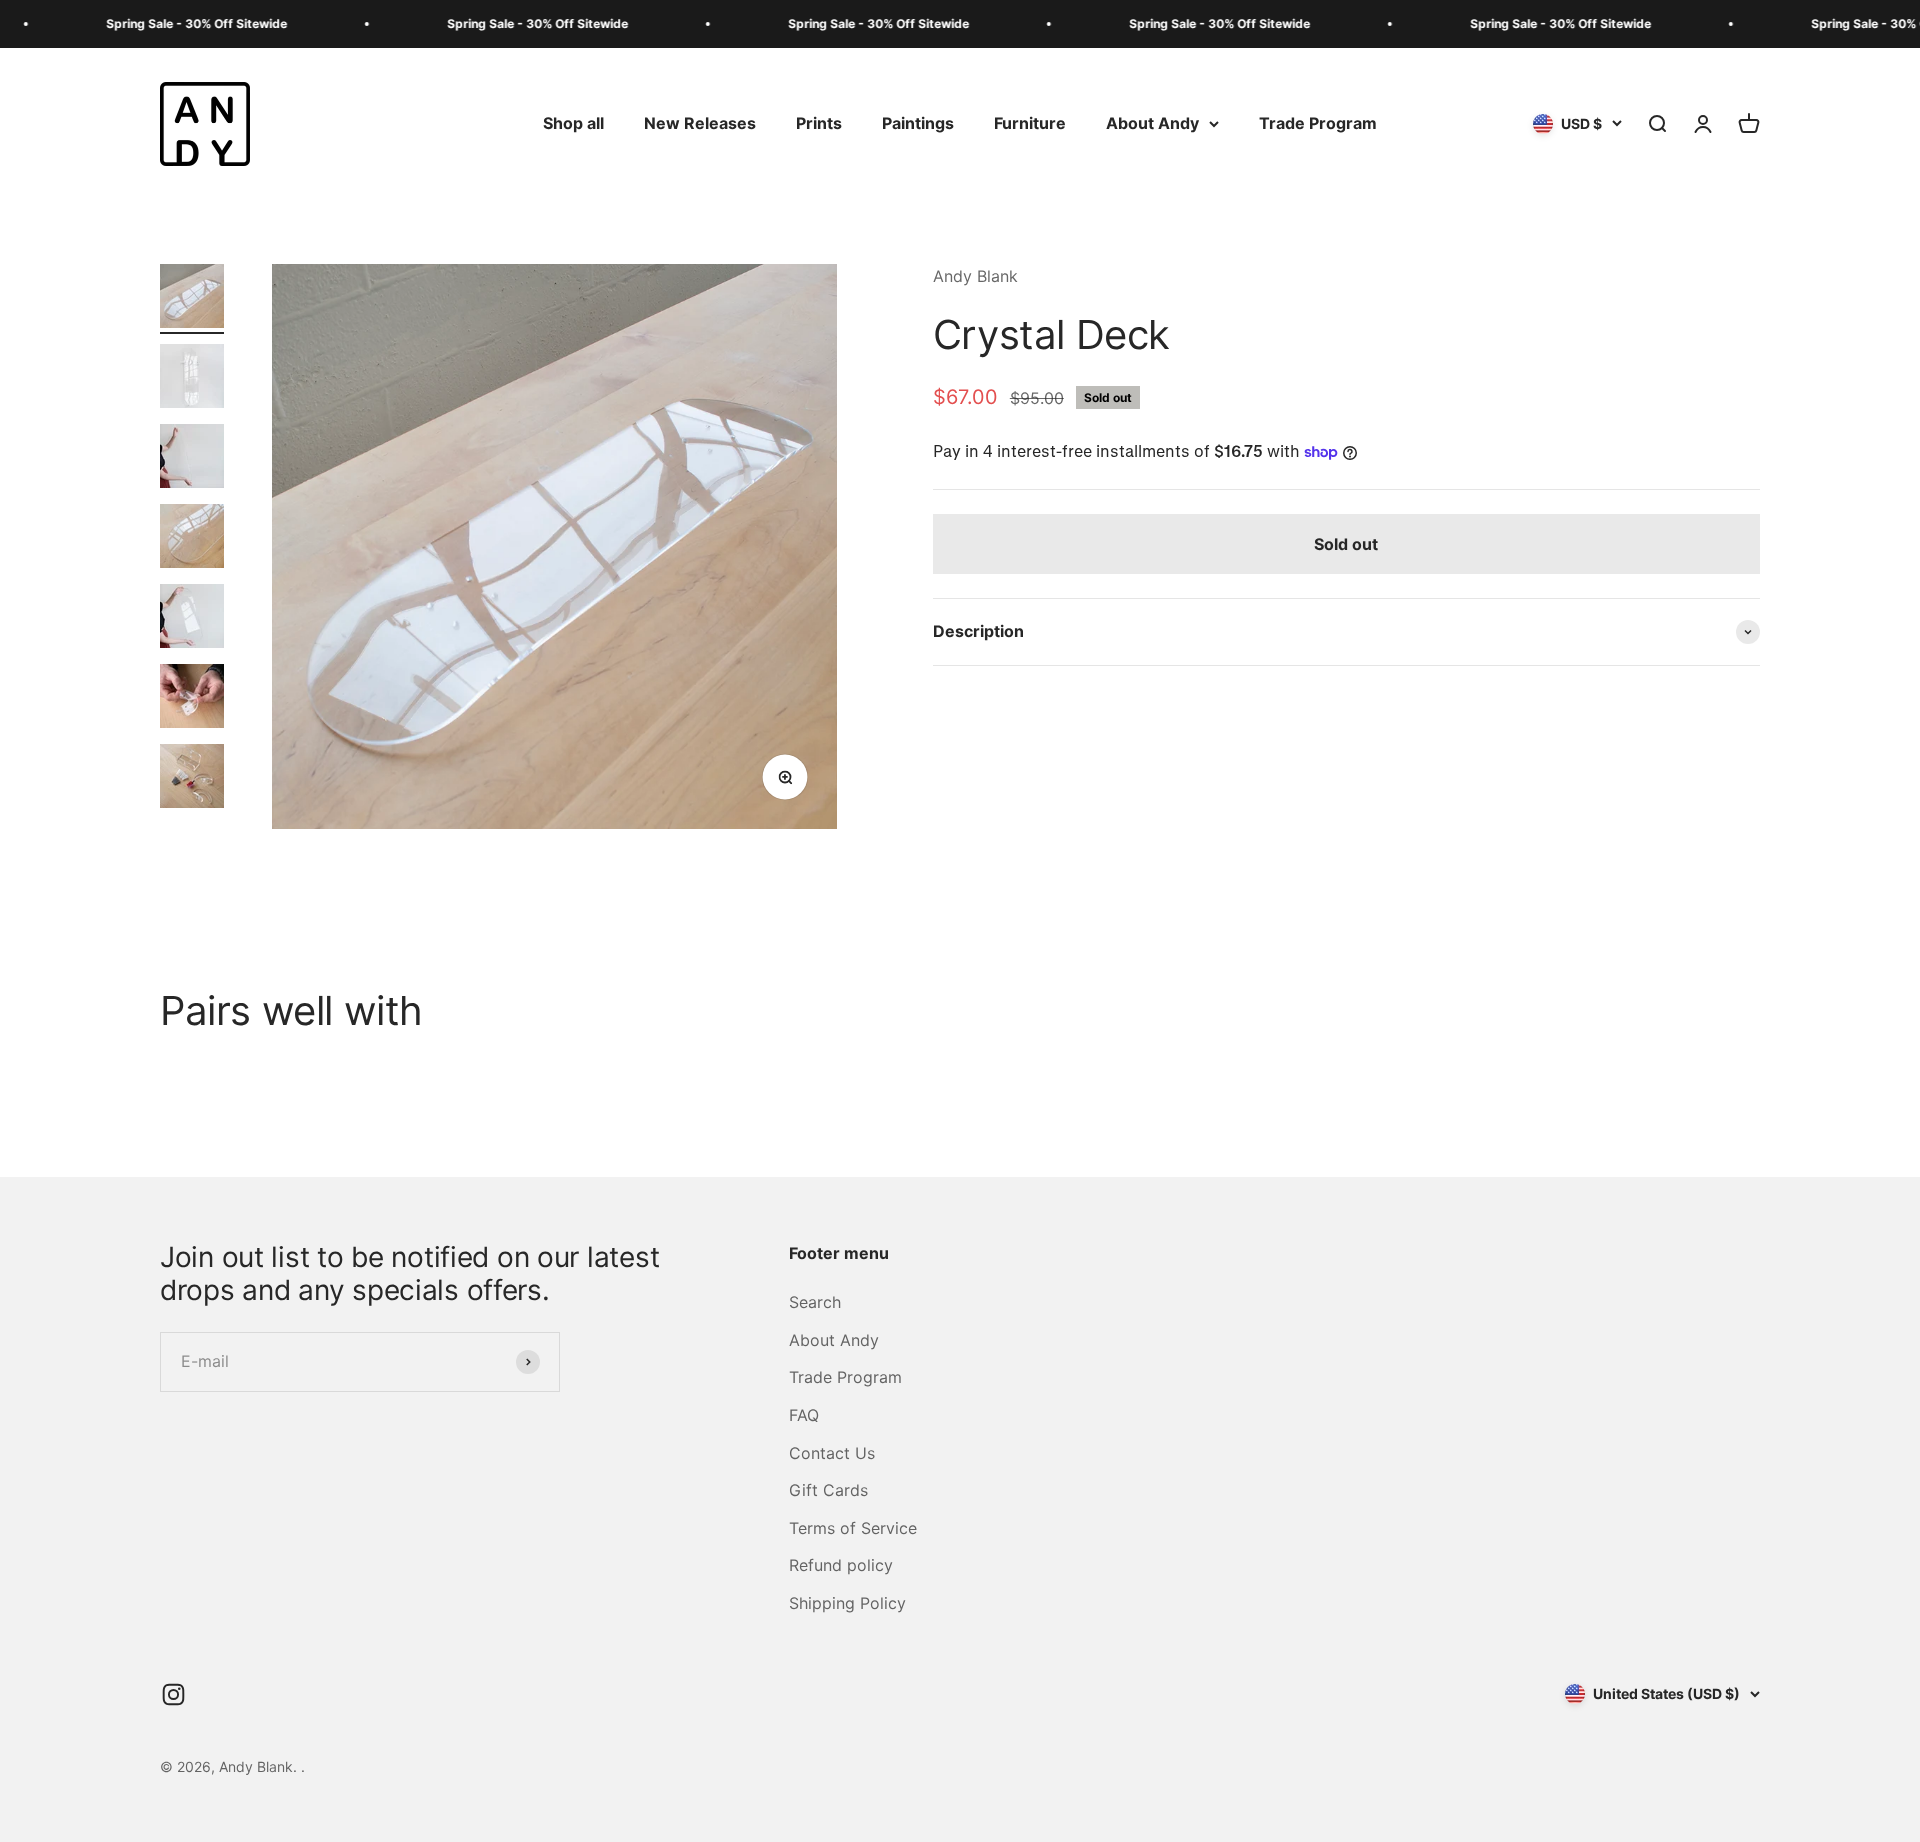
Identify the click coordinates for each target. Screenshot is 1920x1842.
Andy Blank (975, 276)
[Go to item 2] (192, 379)
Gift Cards (828, 1490)
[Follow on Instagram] (173, 1694)
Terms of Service (853, 1528)
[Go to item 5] (192, 619)
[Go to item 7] (192, 779)
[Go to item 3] (192, 459)
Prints (819, 123)
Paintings (918, 123)
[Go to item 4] (192, 539)
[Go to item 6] (192, 699)
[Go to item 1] (192, 299)
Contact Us (832, 1453)
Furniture (1030, 123)
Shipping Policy (847, 1603)
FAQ (804, 1415)
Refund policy (841, 1565)
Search (815, 1302)
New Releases (700, 123)
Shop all (573, 123)
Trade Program (1318, 123)
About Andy (1152, 123)
